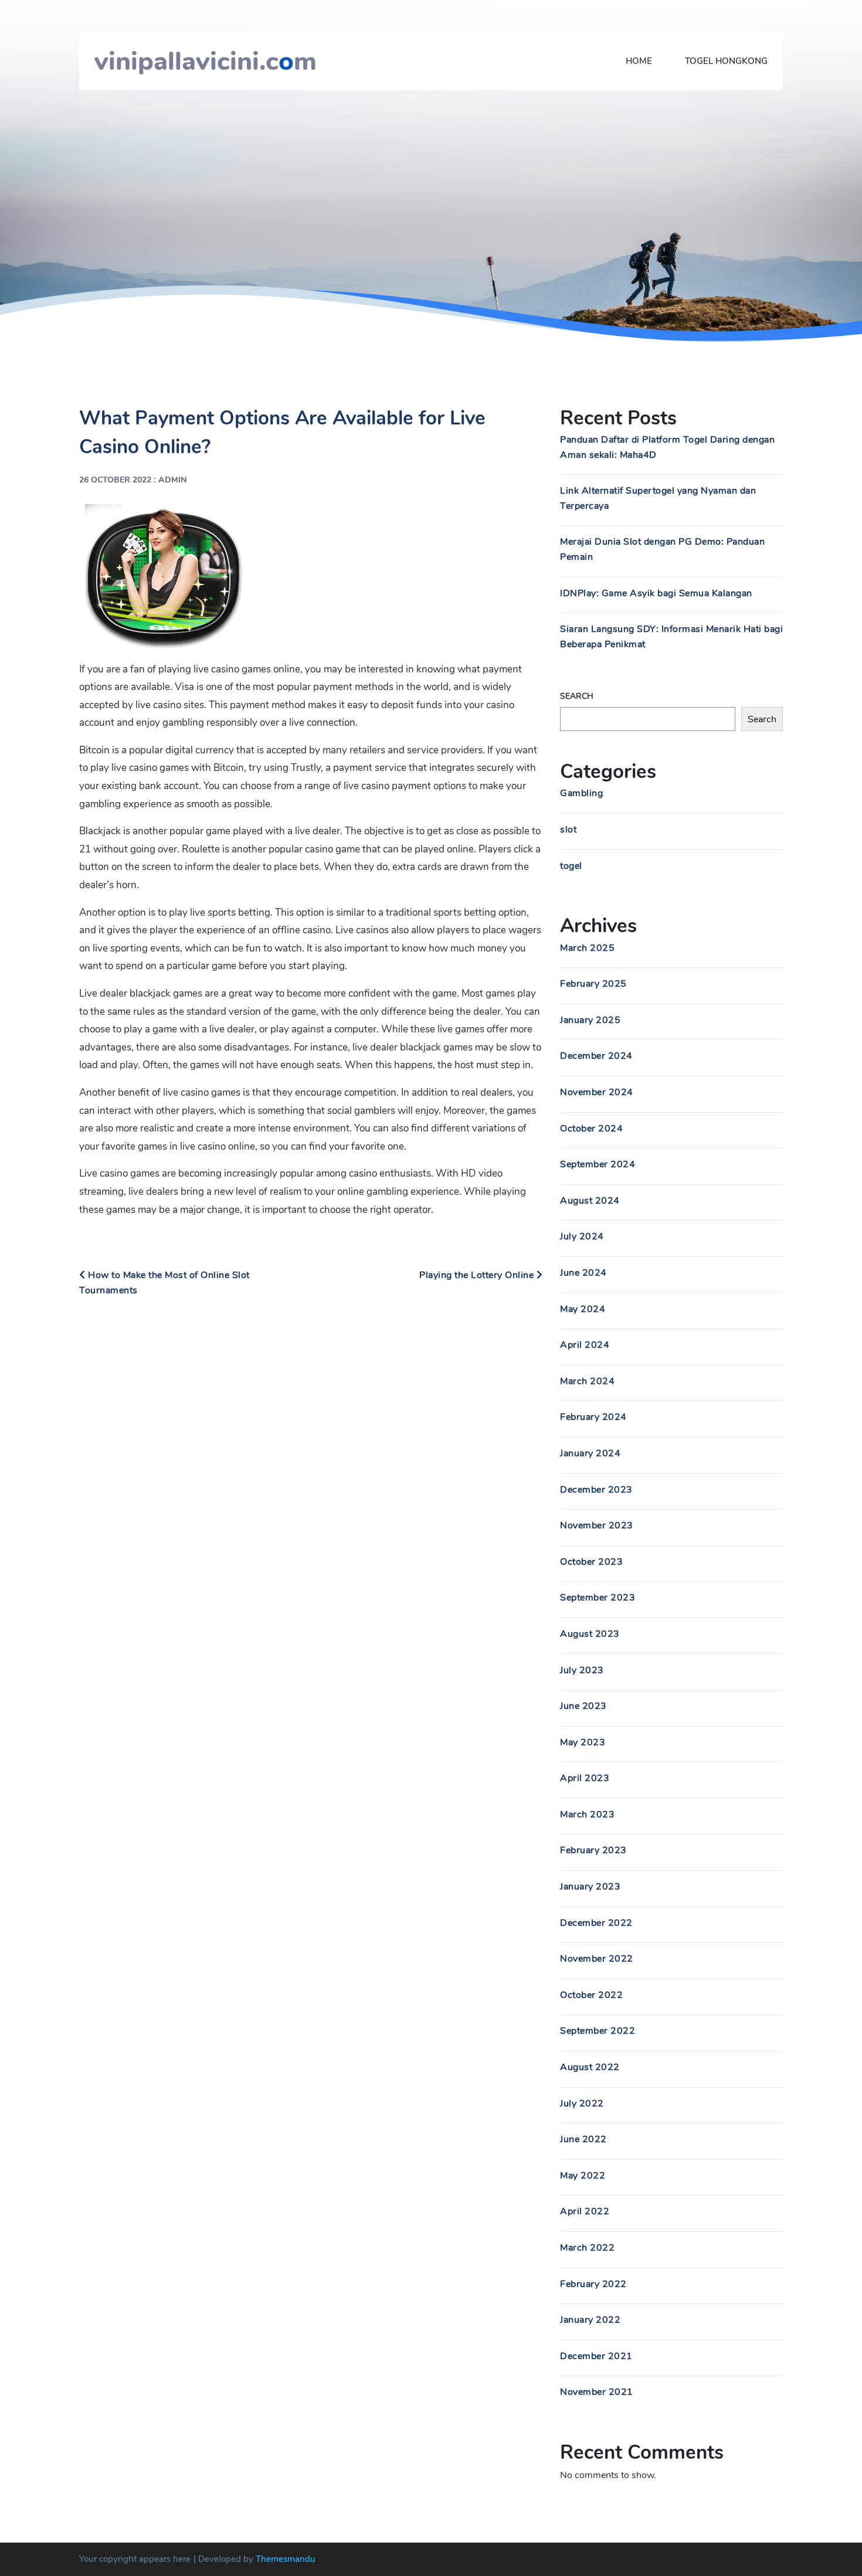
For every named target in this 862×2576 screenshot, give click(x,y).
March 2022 (587, 2248)
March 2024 (587, 1381)
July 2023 (582, 1670)
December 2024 (596, 1056)
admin (173, 480)
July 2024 (582, 1236)
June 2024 (583, 1273)
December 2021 (596, 2356)
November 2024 (597, 1092)
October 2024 (591, 1129)
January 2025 (590, 1020)
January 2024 (590, 1453)
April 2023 (585, 1778)
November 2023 (597, 1525)
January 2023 (590, 1887)
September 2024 (598, 1164)
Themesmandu (286, 2559)
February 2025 (593, 984)
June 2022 (583, 2139)
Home (639, 61)
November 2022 (597, 1959)
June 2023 (583, 1706)
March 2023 (587, 1814)
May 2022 (583, 2176)
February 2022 (593, 2284)
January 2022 (590, 2320)
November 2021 (597, 2392)
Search (577, 696)
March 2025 (587, 948)
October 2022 (591, 1995)
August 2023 (590, 1634)
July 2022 (582, 2103)
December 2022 (596, 1923)
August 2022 (590, 2067)
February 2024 (593, 1417)
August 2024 (590, 1201)
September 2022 (598, 2031)
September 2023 (598, 1598)
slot (568, 830)
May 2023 (583, 1742)
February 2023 (593, 1850)
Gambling (581, 793)
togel (571, 866)
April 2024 (585, 1345)
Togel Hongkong (726, 61)
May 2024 (583, 1309)
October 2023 (591, 1562)
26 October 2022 (115, 480)
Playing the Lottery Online (478, 1275)
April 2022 (585, 2211)
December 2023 (596, 1490)
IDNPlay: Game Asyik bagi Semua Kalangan (656, 593)
